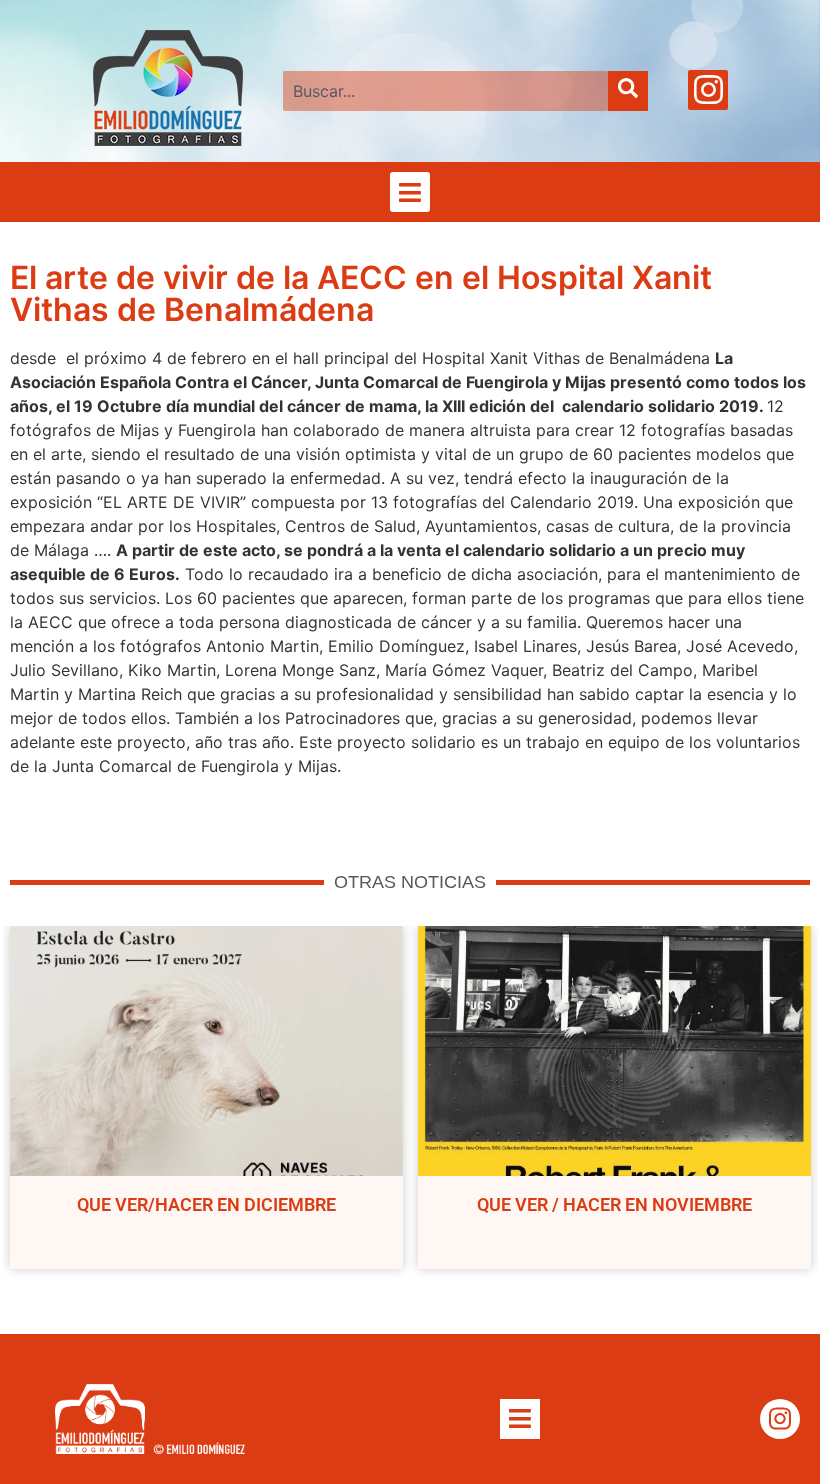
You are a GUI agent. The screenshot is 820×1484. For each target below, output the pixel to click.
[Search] (628, 91)
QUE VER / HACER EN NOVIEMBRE (614, 1204)
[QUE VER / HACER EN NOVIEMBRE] (614, 1051)
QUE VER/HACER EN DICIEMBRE (206, 1204)
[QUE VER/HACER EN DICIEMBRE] (206, 1051)
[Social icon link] (708, 90)
